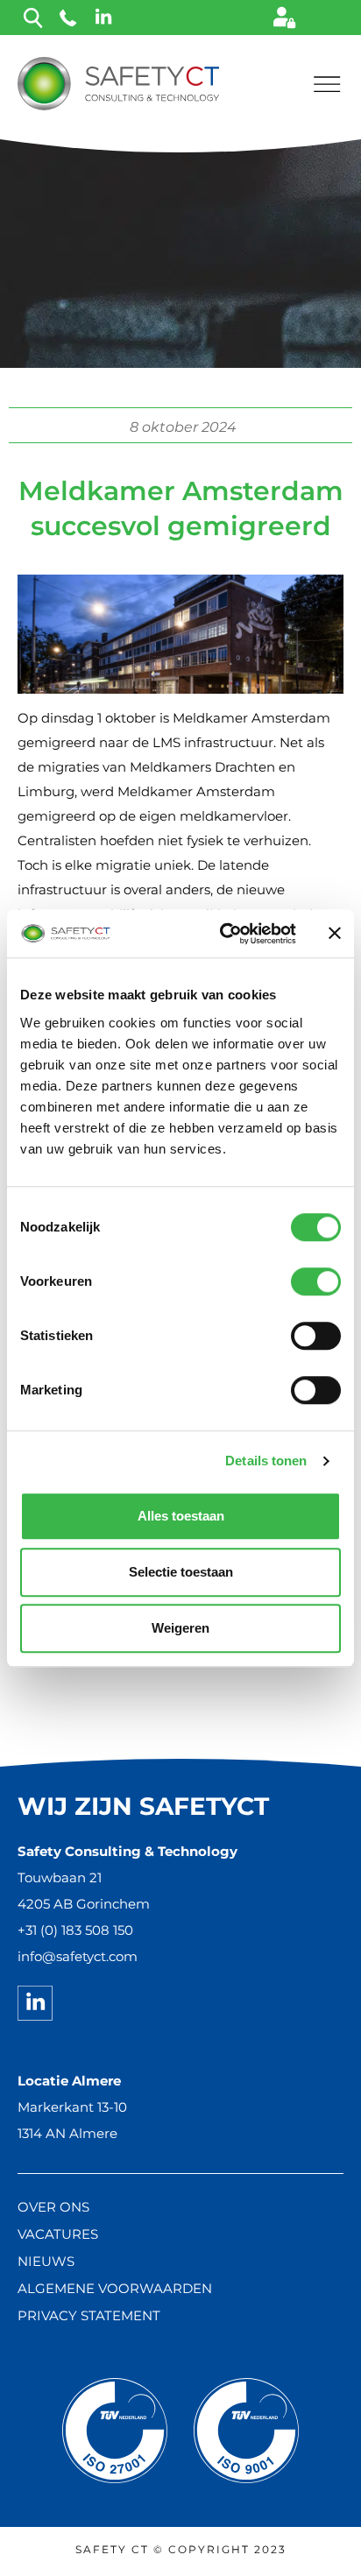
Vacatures (58, 2234)
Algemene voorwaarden (115, 2288)
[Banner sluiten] (335, 934)
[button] (326, 83)
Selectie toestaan (181, 1572)
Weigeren (180, 1628)
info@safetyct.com (78, 1956)
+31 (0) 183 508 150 (75, 1930)
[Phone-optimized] (68, 18)
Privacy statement (89, 2315)
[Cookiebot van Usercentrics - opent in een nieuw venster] (223, 934)
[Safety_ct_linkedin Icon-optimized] (35, 2003)
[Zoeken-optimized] (33, 18)
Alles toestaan (181, 1516)
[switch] (316, 1281)
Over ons (53, 2207)
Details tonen (266, 1461)
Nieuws (46, 2261)
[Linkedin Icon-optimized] (103, 18)
